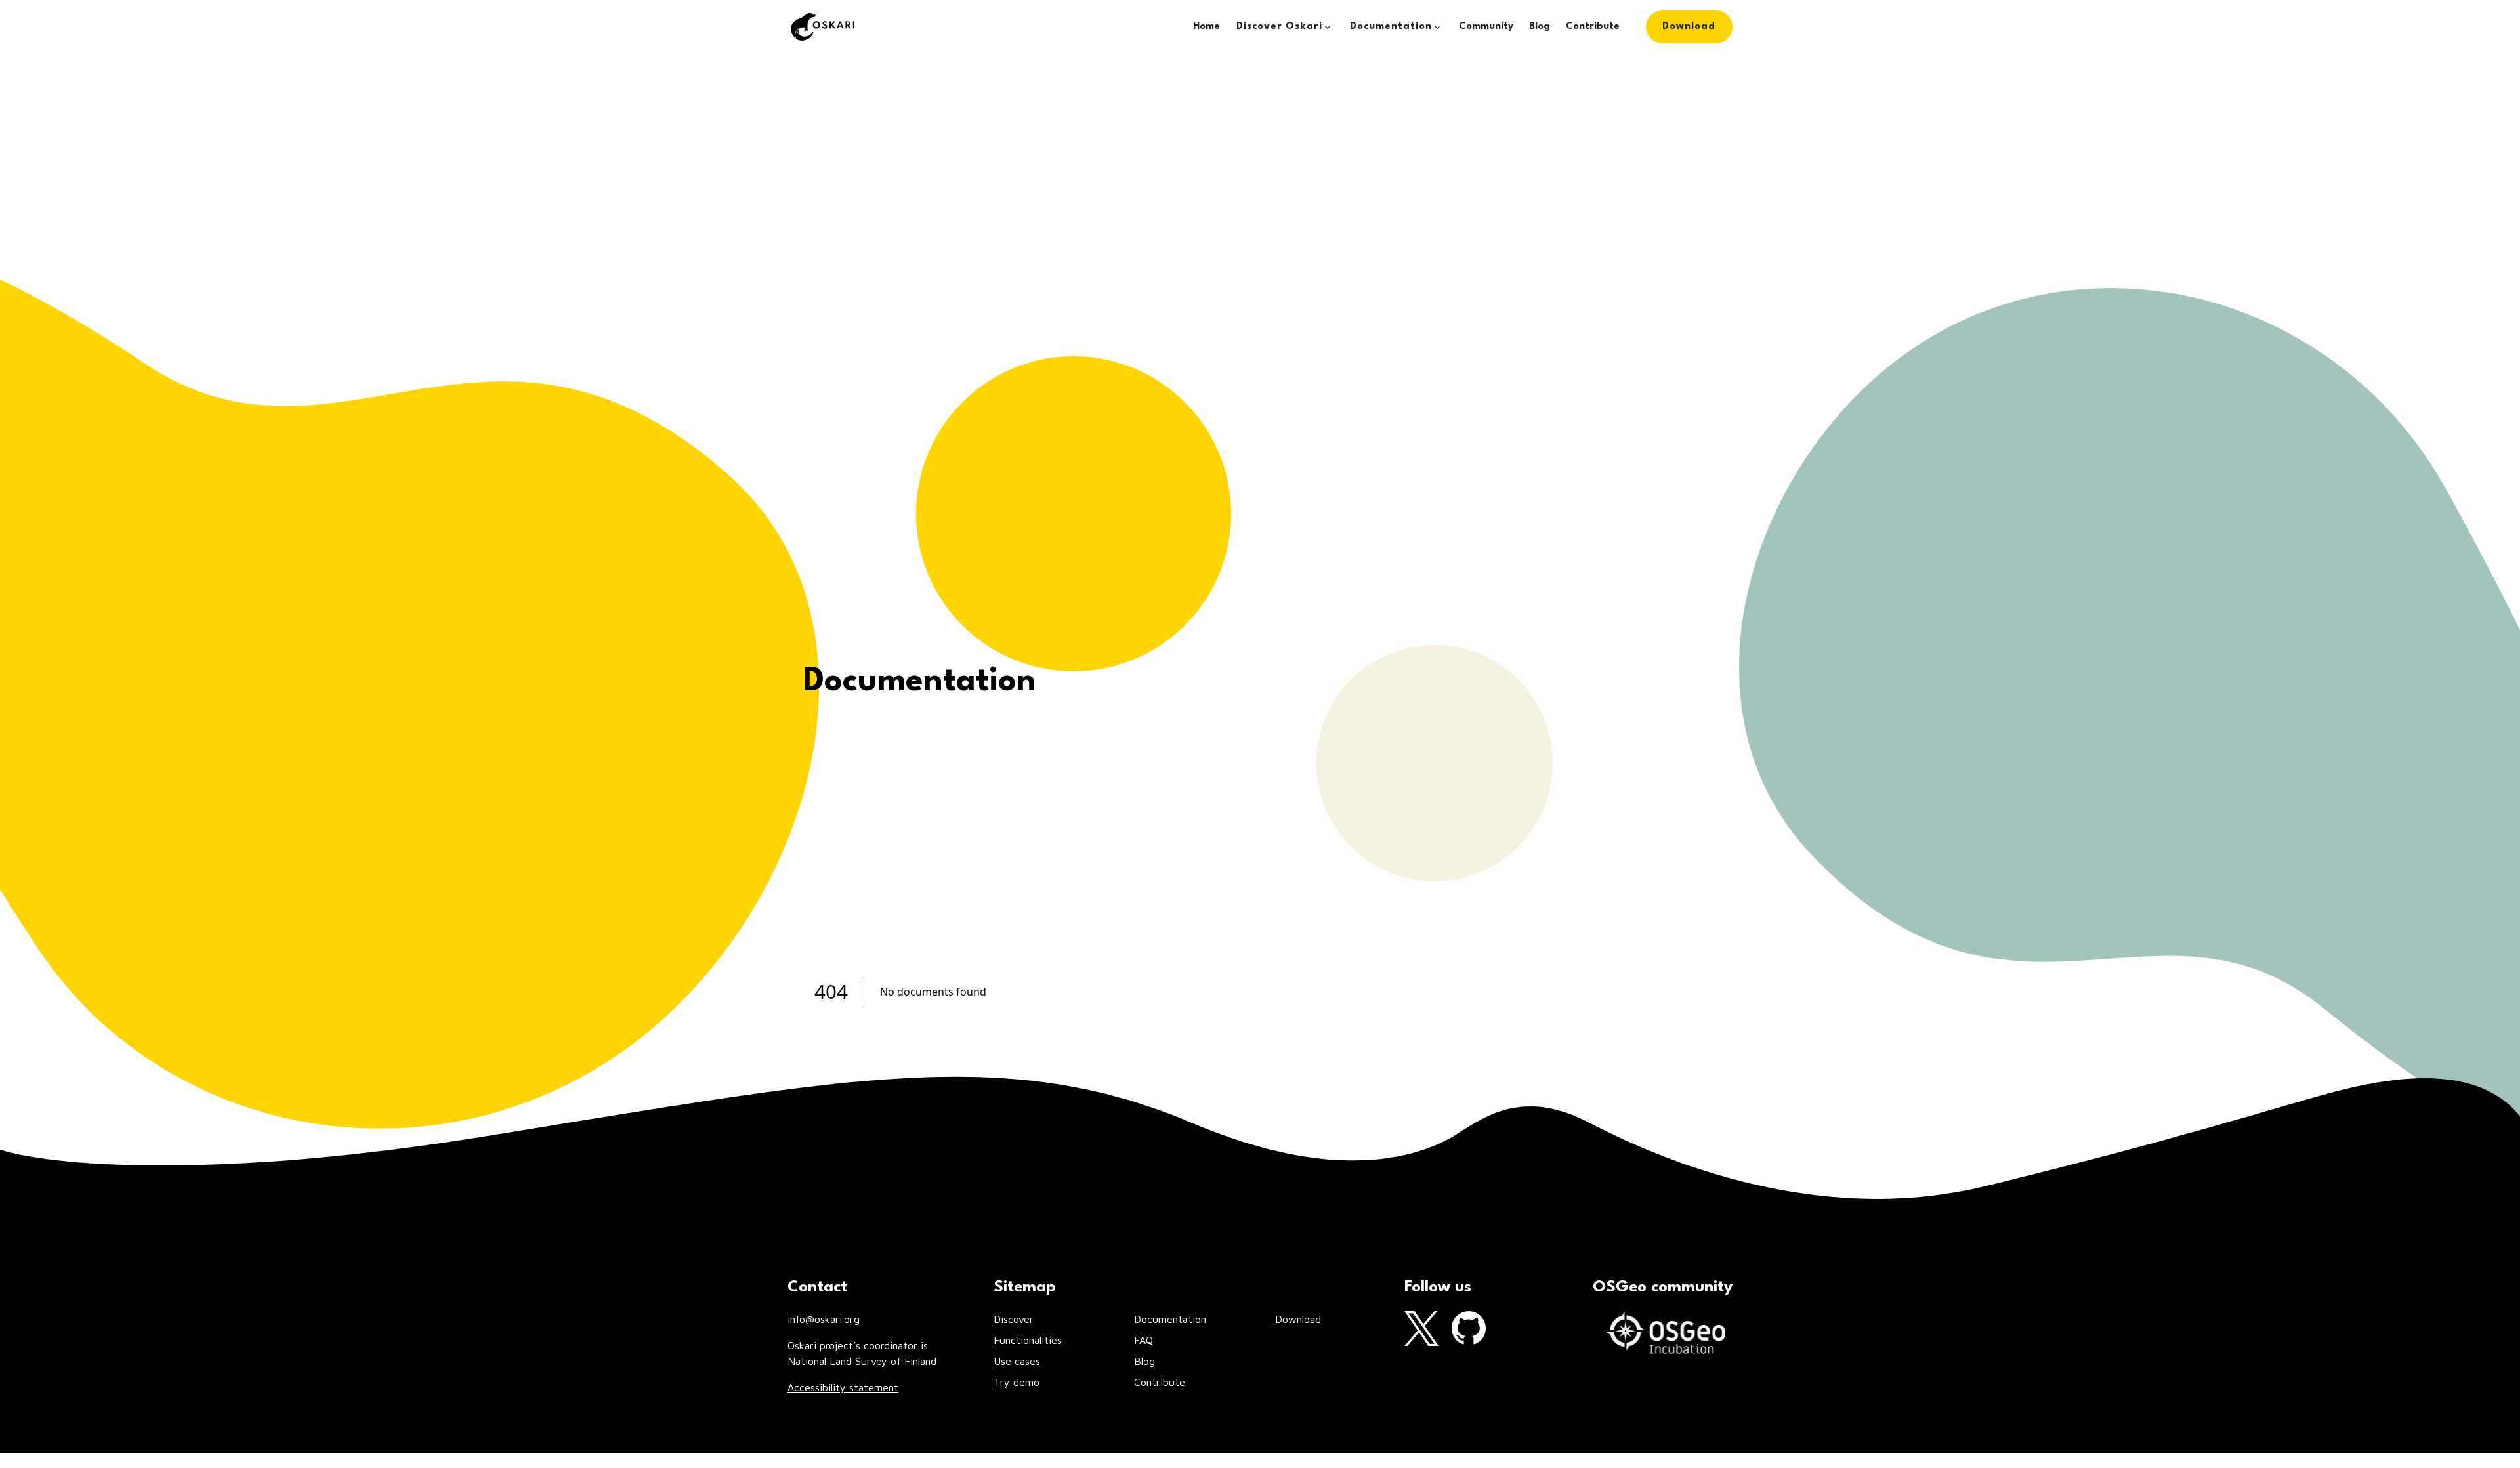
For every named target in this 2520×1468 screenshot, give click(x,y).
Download (1689, 21)
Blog (1540, 27)
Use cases (1017, 1361)
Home (1207, 27)
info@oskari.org (824, 1319)
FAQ (1144, 1340)
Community (1486, 27)
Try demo (1017, 1382)
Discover (1014, 1319)
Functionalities (1028, 1340)
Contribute (1593, 27)
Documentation (1391, 27)
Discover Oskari (1279, 27)
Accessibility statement (843, 1387)
